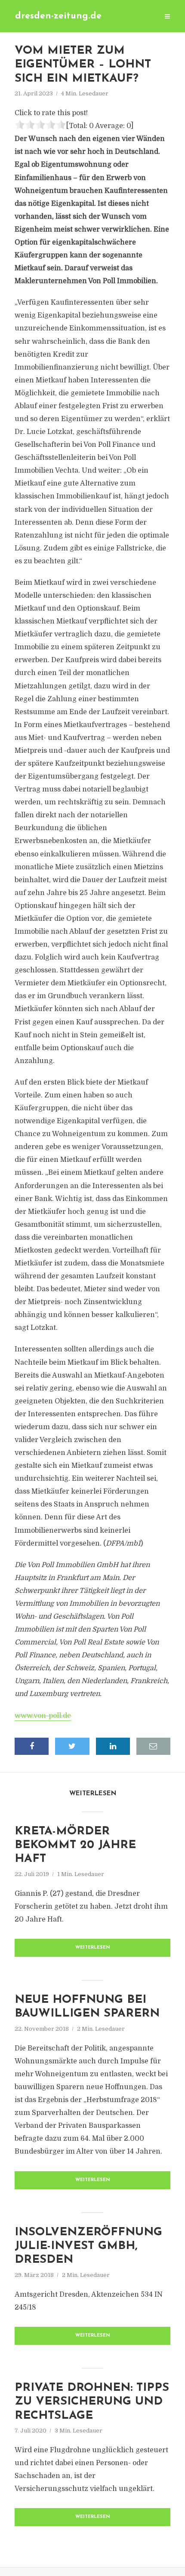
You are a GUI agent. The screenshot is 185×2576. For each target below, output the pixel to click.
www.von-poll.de (43, 1716)
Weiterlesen (93, 1948)
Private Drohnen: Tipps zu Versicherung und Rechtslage (92, 2402)
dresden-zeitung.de (58, 16)
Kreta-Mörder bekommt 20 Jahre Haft (75, 1846)
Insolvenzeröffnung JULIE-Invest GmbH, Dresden (88, 2246)
